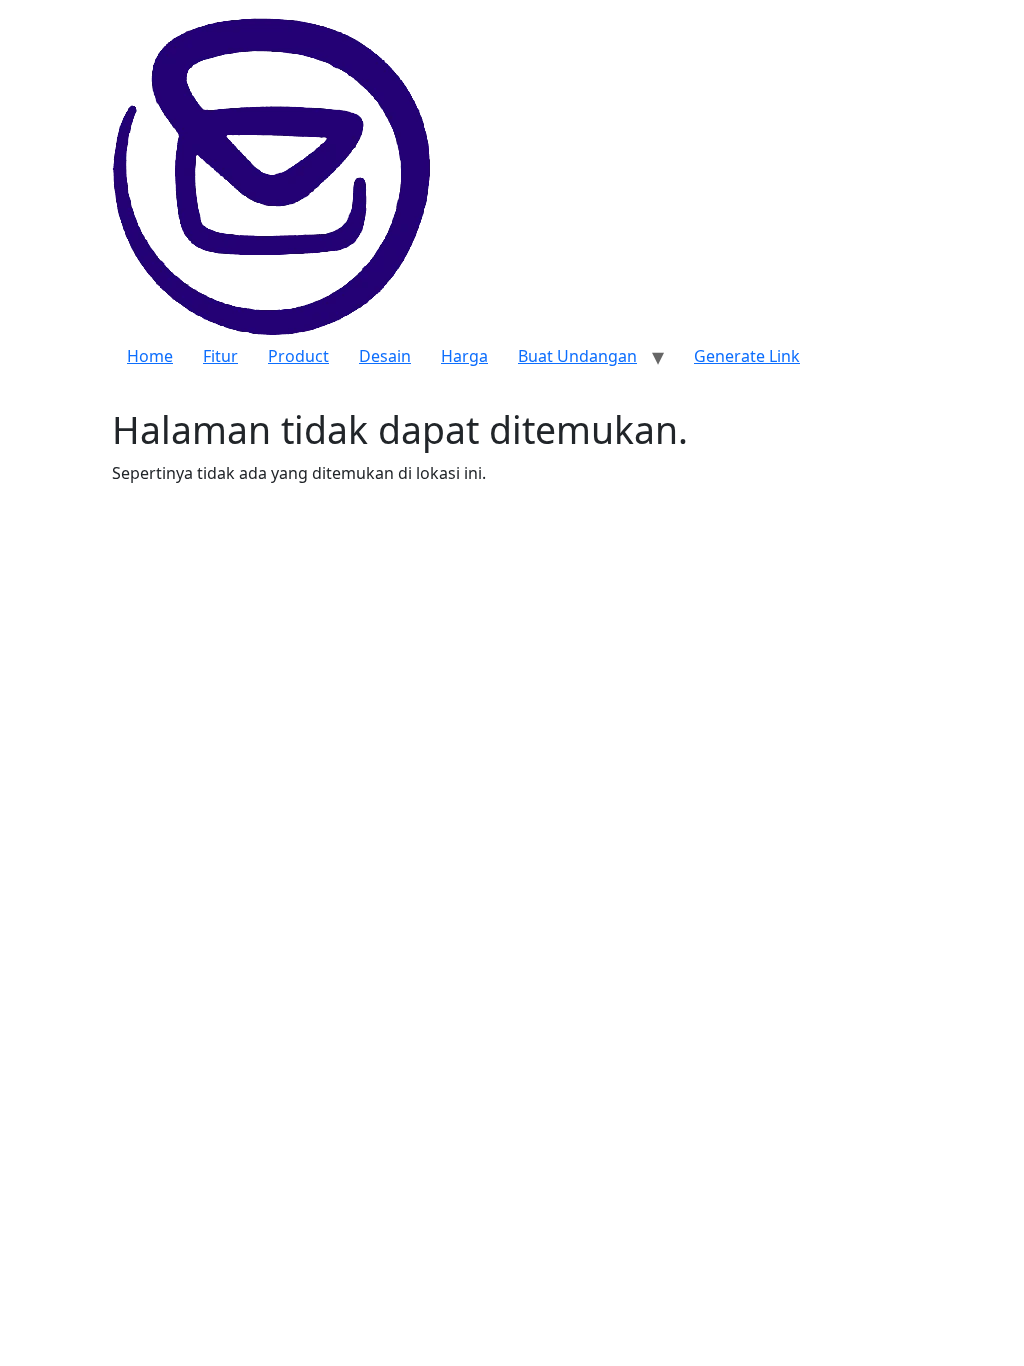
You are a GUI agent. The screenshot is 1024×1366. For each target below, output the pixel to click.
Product (298, 356)
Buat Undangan (577, 356)
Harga (464, 356)
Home (150, 356)
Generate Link (747, 356)
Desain (385, 356)
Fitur (220, 356)
